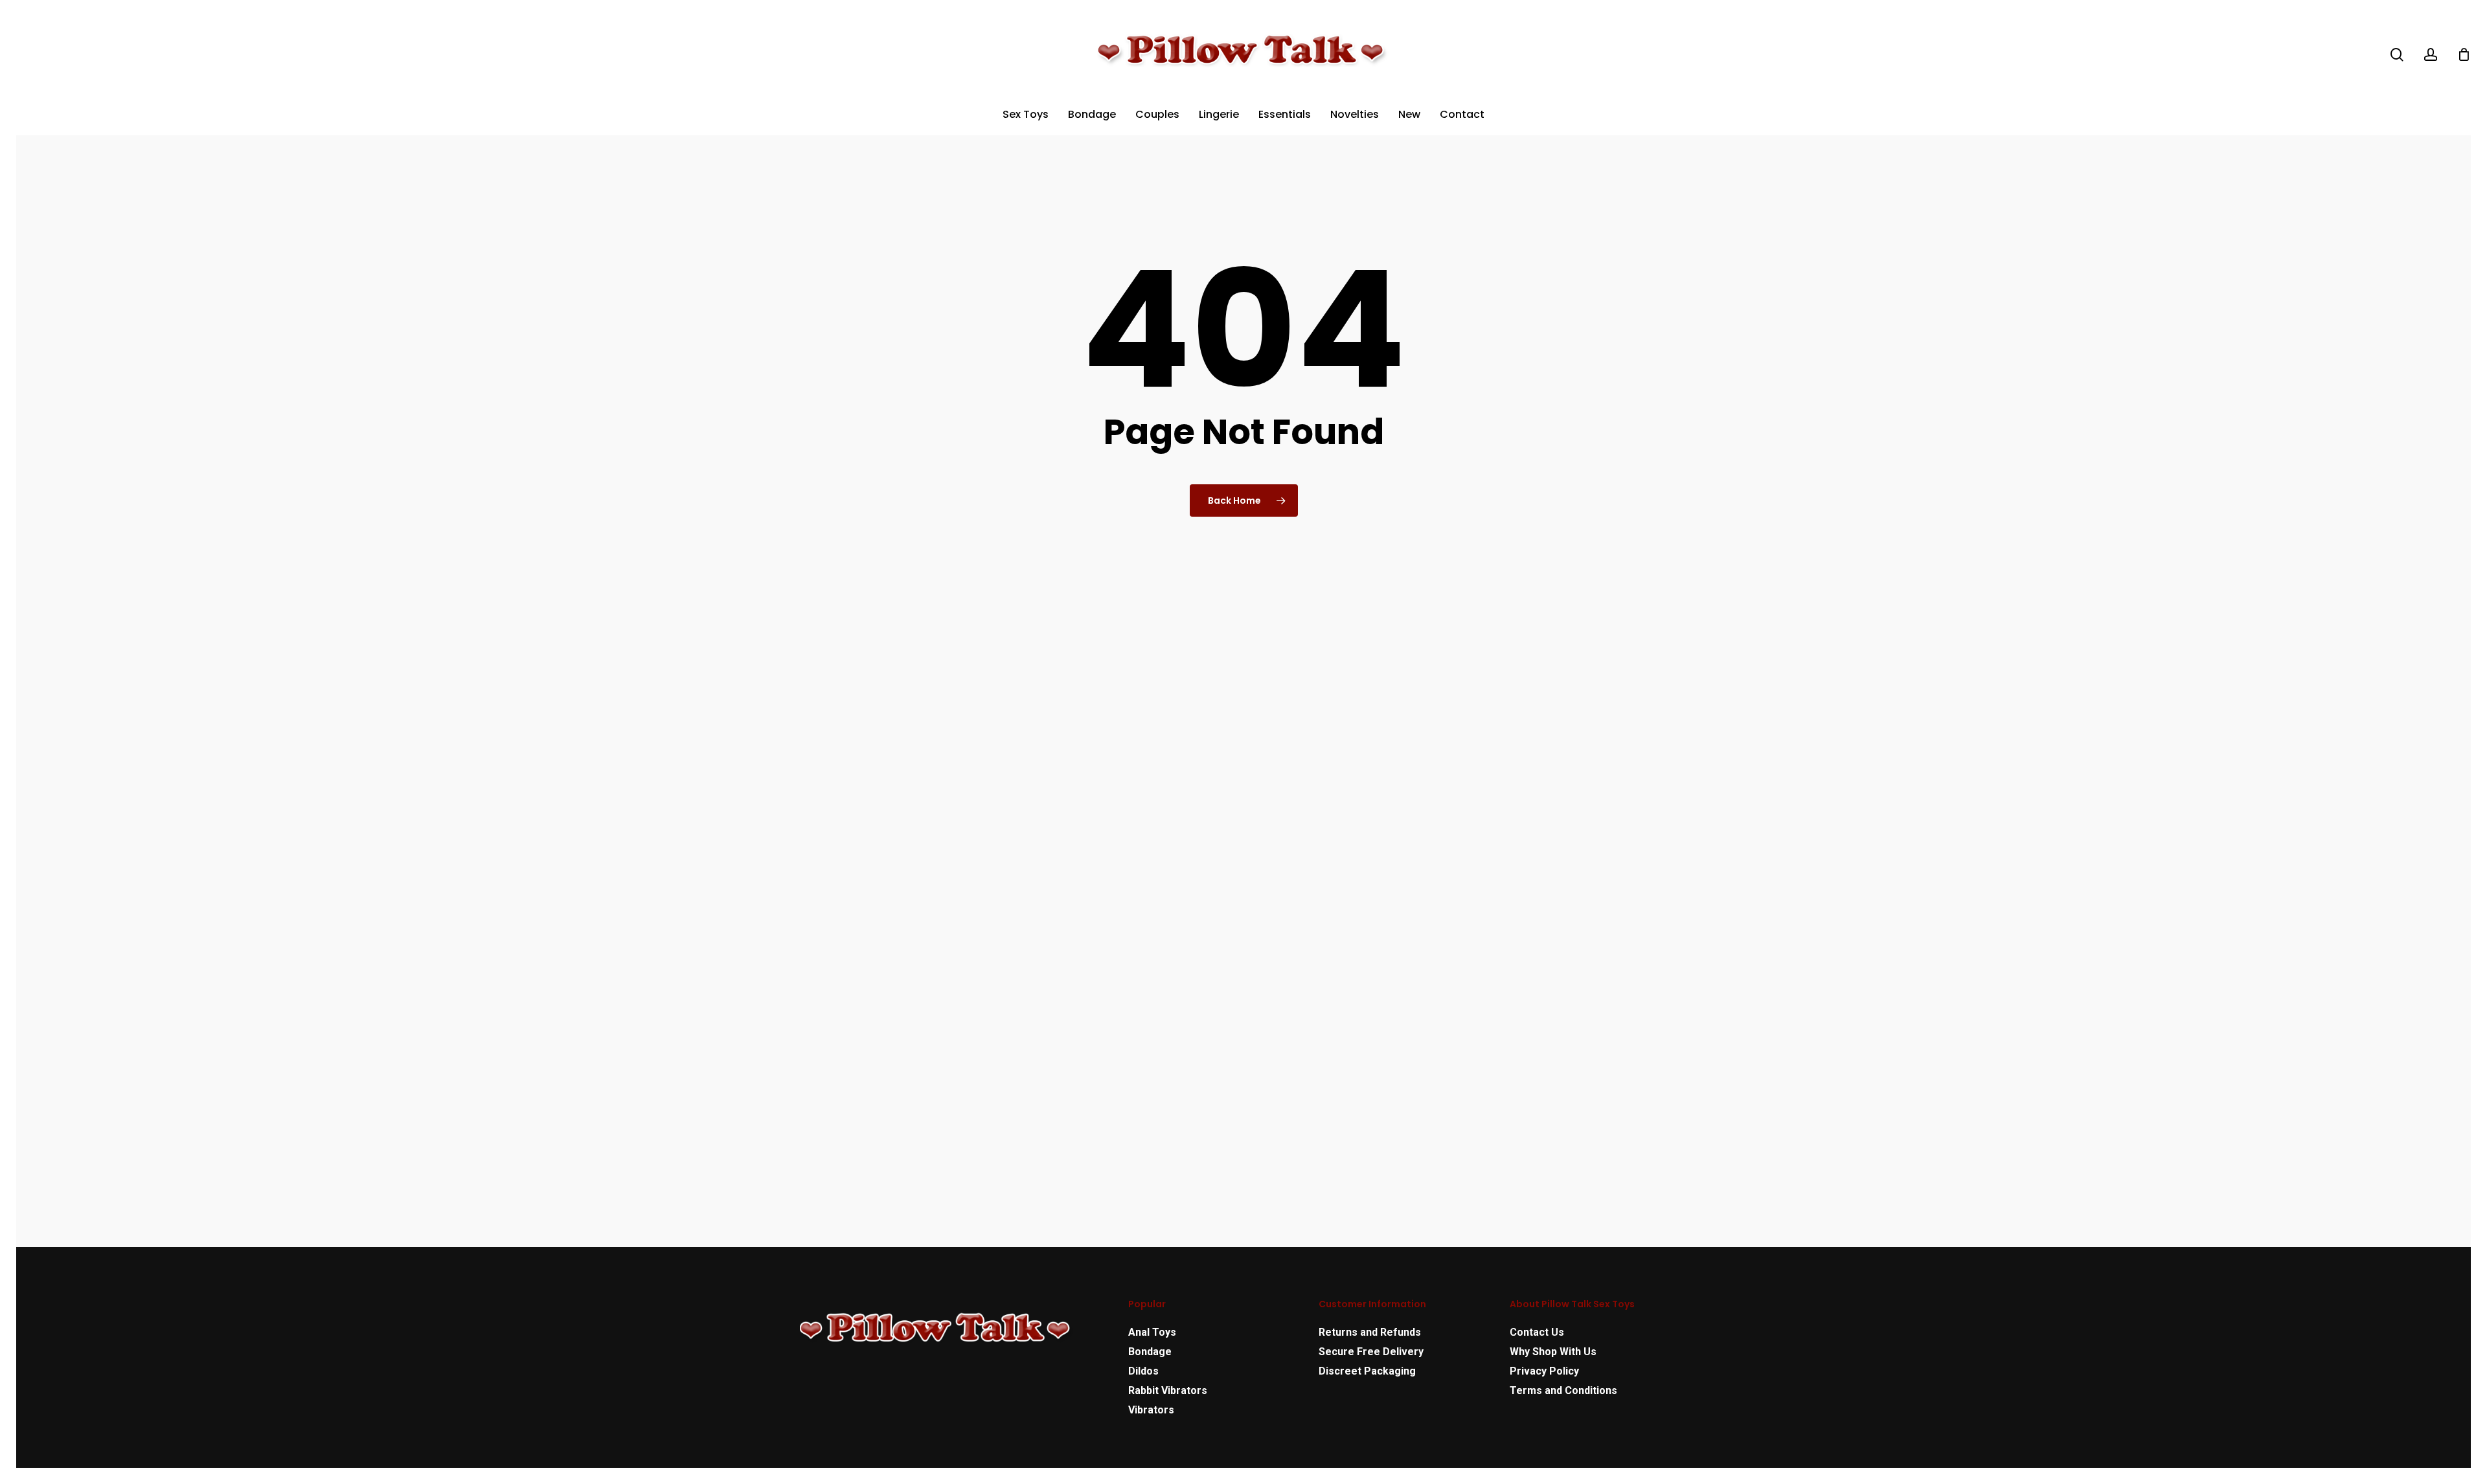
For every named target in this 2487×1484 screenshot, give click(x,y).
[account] (2431, 55)
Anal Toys (1152, 1332)
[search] (2397, 55)
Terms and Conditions (1563, 1390)
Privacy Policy (1544, 1371)
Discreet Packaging (1367, 1371)
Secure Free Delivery (1371, 1352)
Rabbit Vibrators (1168, 1390)
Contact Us (1537, 1332)
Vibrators (1151, 1410)
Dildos (1143, 1371)
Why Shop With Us (1553, 1352)
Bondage (1150, 1352)
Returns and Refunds (1370, 1332)
